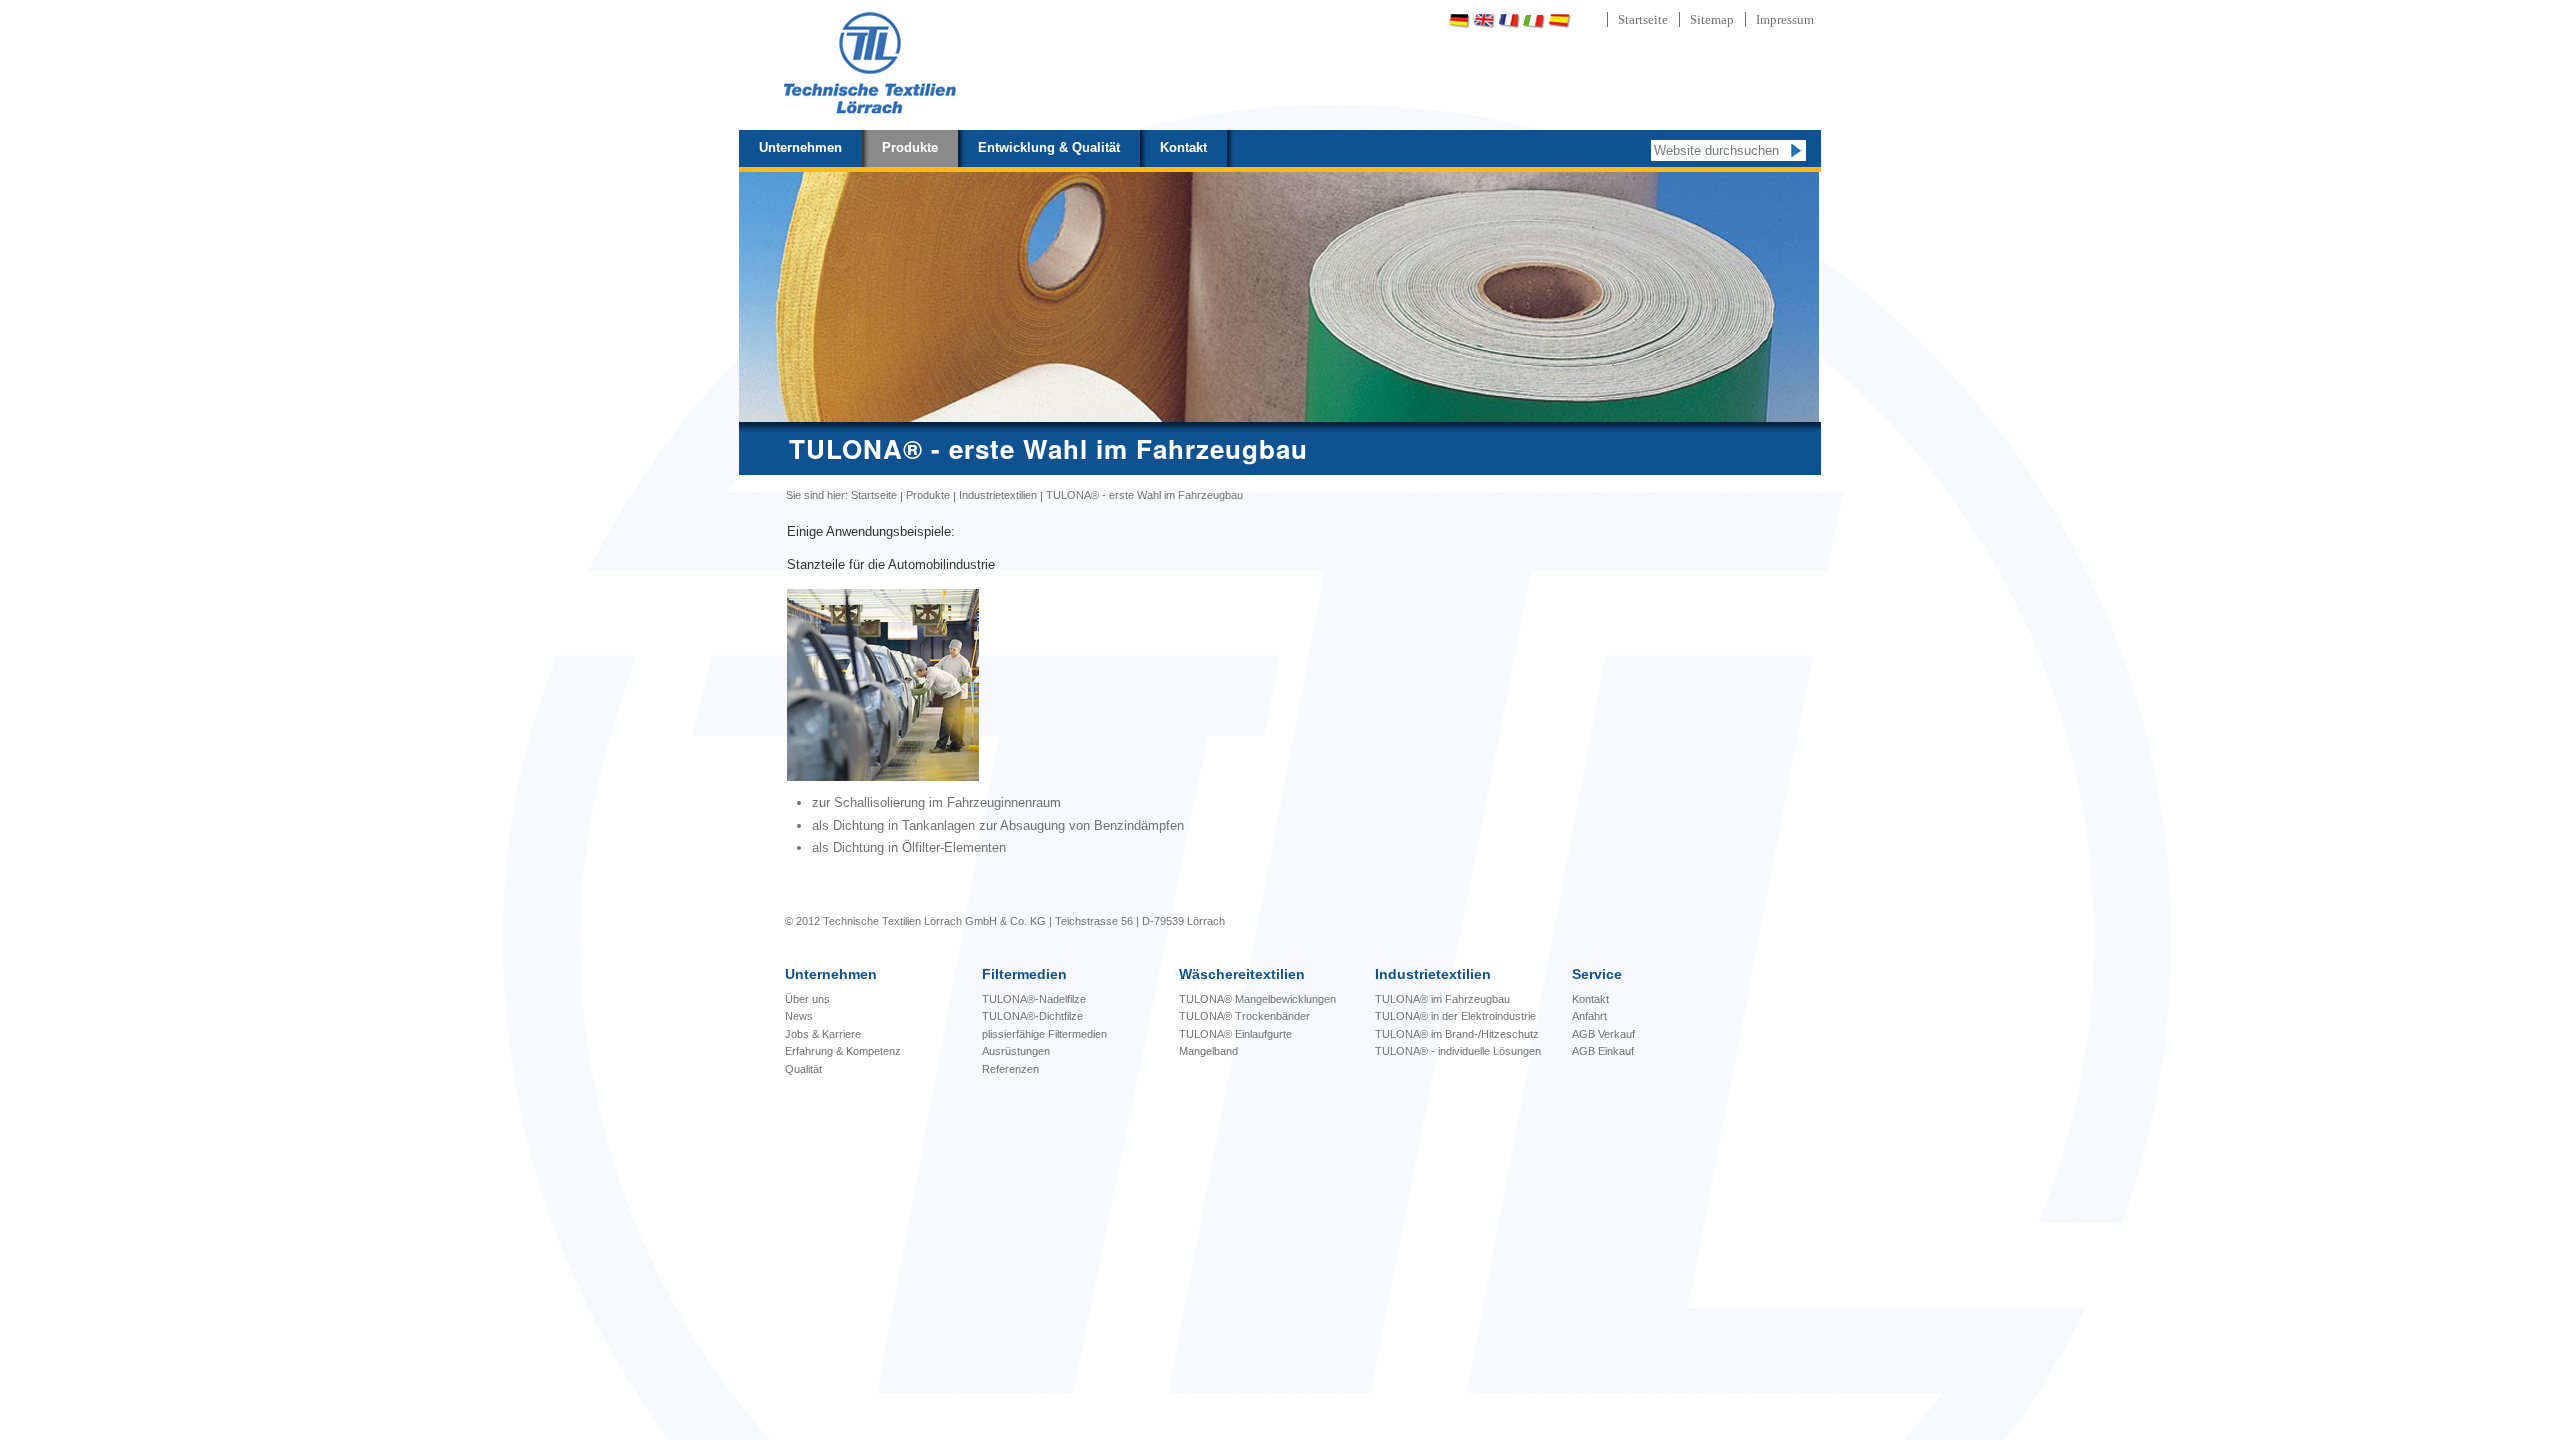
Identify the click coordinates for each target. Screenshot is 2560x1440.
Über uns (807, 999)
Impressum (1785, 19)
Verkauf (1616, 1034)
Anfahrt (1589, 1016)
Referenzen (1010, 1069)
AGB (1585, 1034)
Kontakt (1183, 147)
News (799, 1016)
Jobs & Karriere (823, 1034)
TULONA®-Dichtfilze (1032, 1016)
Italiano (1534, 20)
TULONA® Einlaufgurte (1235, 1034)
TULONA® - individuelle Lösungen (1458, 1051)
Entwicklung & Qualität (1049, 147)
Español (1559, 20)
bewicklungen (1257, 999)
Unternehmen (800, 147)
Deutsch (1459, 20)
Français (1509, 20)
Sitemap (1712, 19)
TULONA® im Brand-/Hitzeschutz (1457, 1034)
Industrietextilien (998, 495)
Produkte (910, 147)
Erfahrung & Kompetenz (843, 1051)
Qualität (803, 1069)
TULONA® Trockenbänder (1244, 1016)
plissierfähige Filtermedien (1044, 1034)
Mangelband (1208, 1051)
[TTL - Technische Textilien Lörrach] (869, 65)
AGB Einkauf (1603, 1051)
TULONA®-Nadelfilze (1034, 999)
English (1484, 20)
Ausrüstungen (1016, 1051)
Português (1612, 20)
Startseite (1643, 19)
